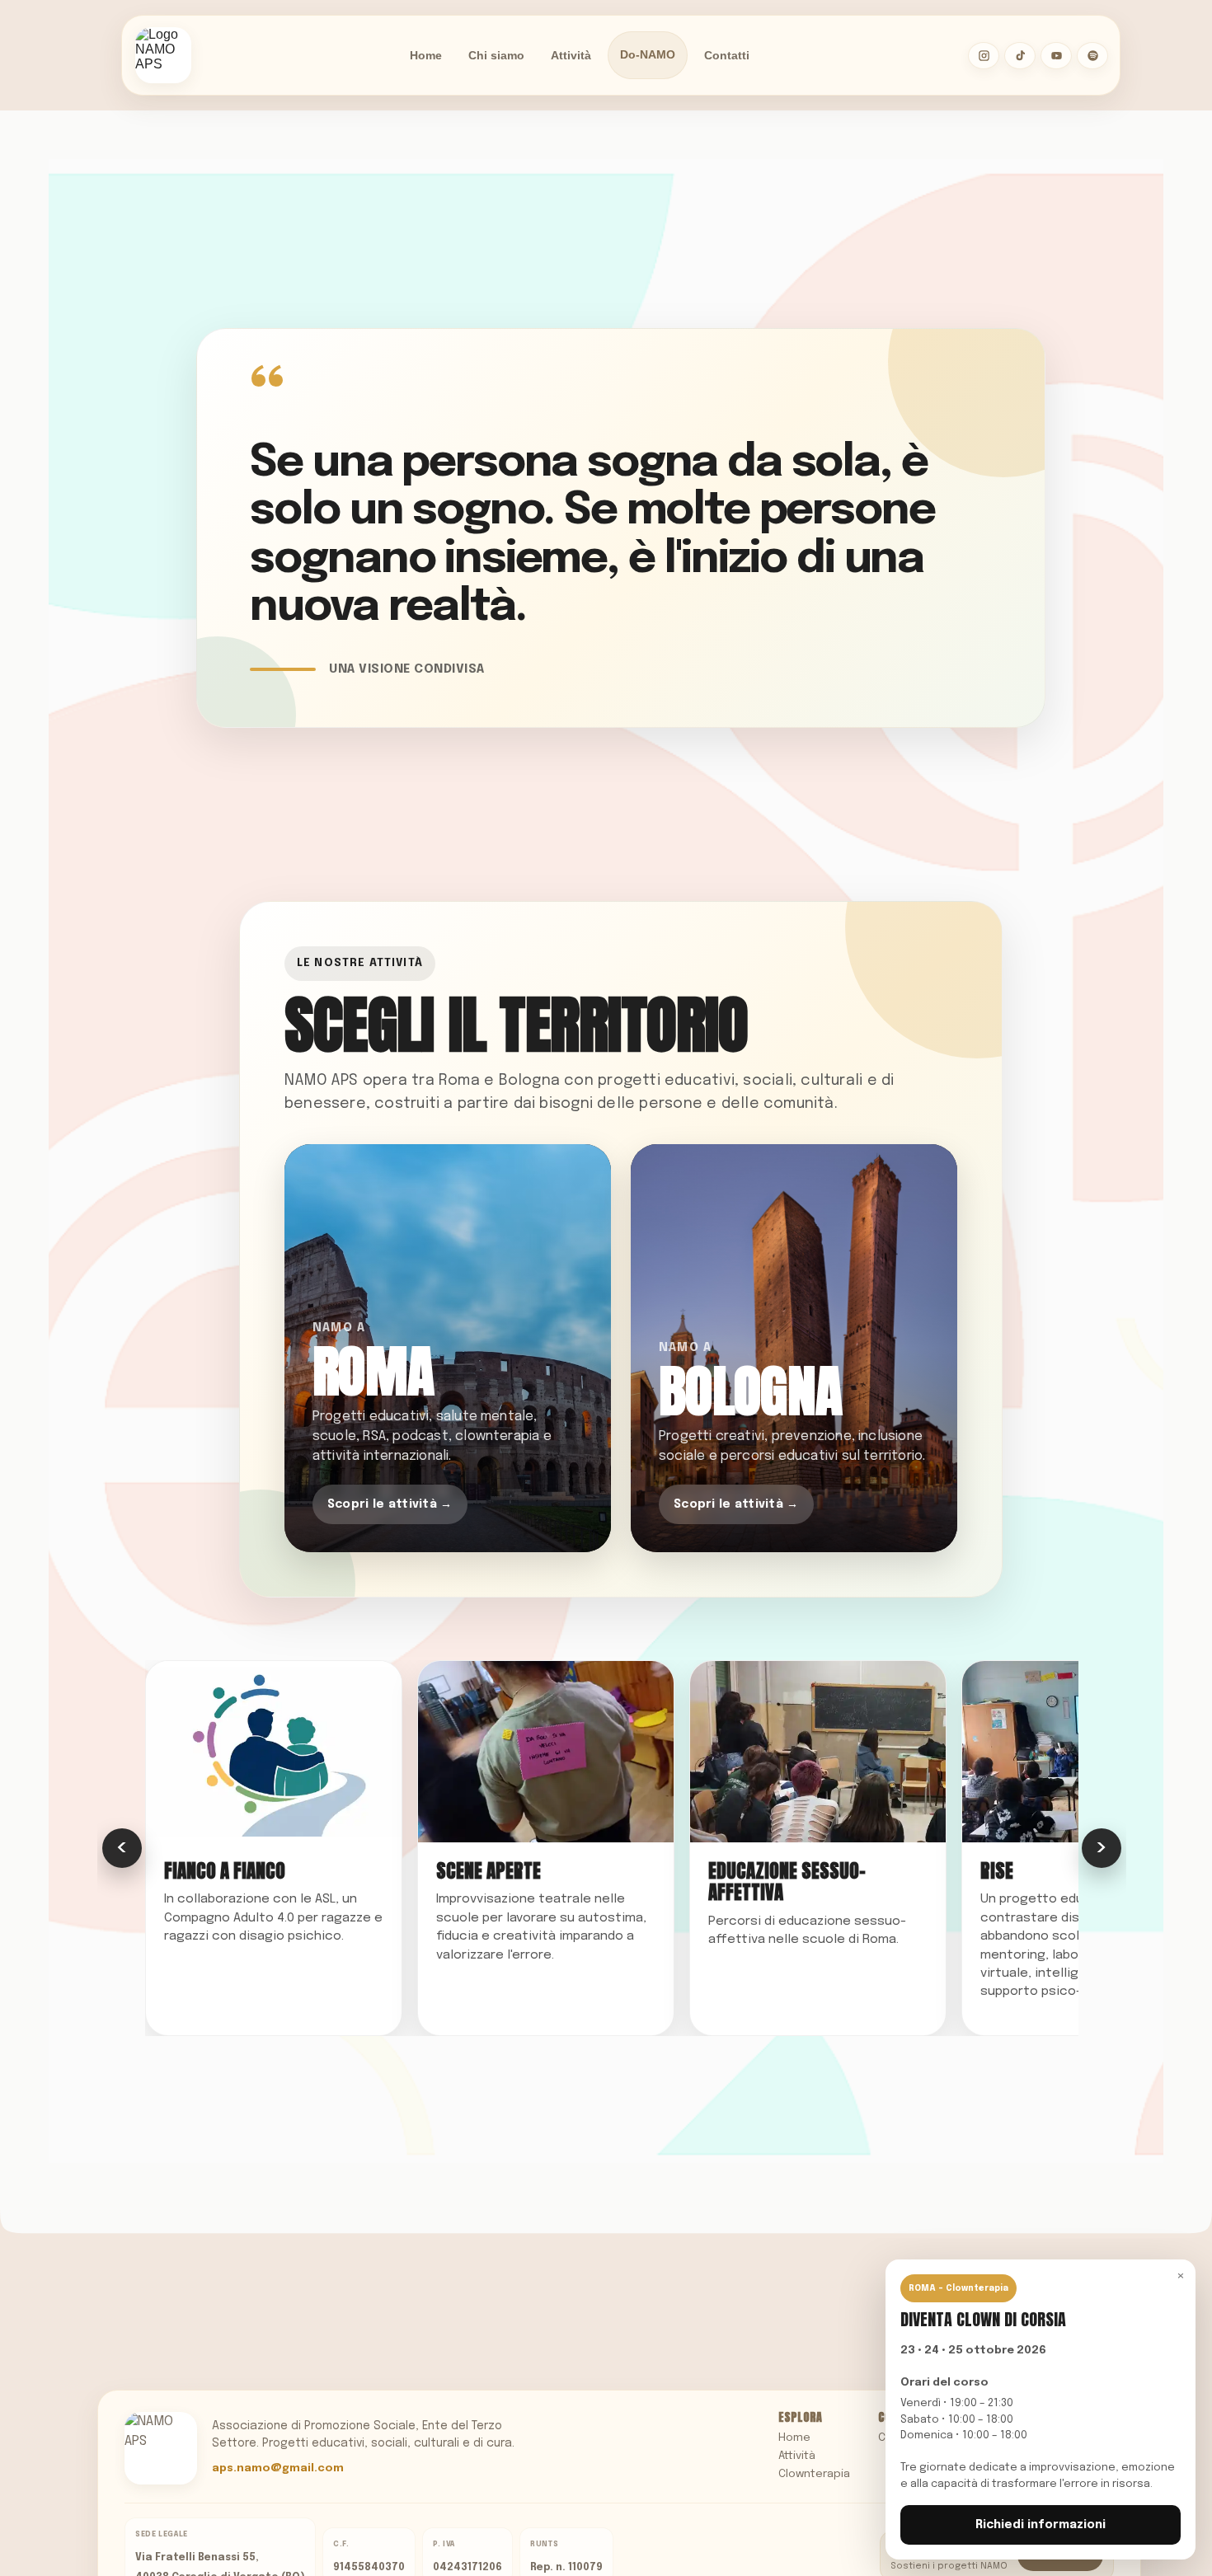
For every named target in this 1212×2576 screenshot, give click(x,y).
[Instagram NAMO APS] (984, 56)
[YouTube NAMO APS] (1056, 56)
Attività (571, 55)
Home (426, 55)
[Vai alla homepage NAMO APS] (163, 55)
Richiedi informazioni (1041, 2525)
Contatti (727, 55)
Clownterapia (814, 2474)
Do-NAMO (648, 55)
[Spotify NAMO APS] (1092, 56)
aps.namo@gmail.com (278, 2468)
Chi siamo (496, 55)
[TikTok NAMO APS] (1020, 56)
